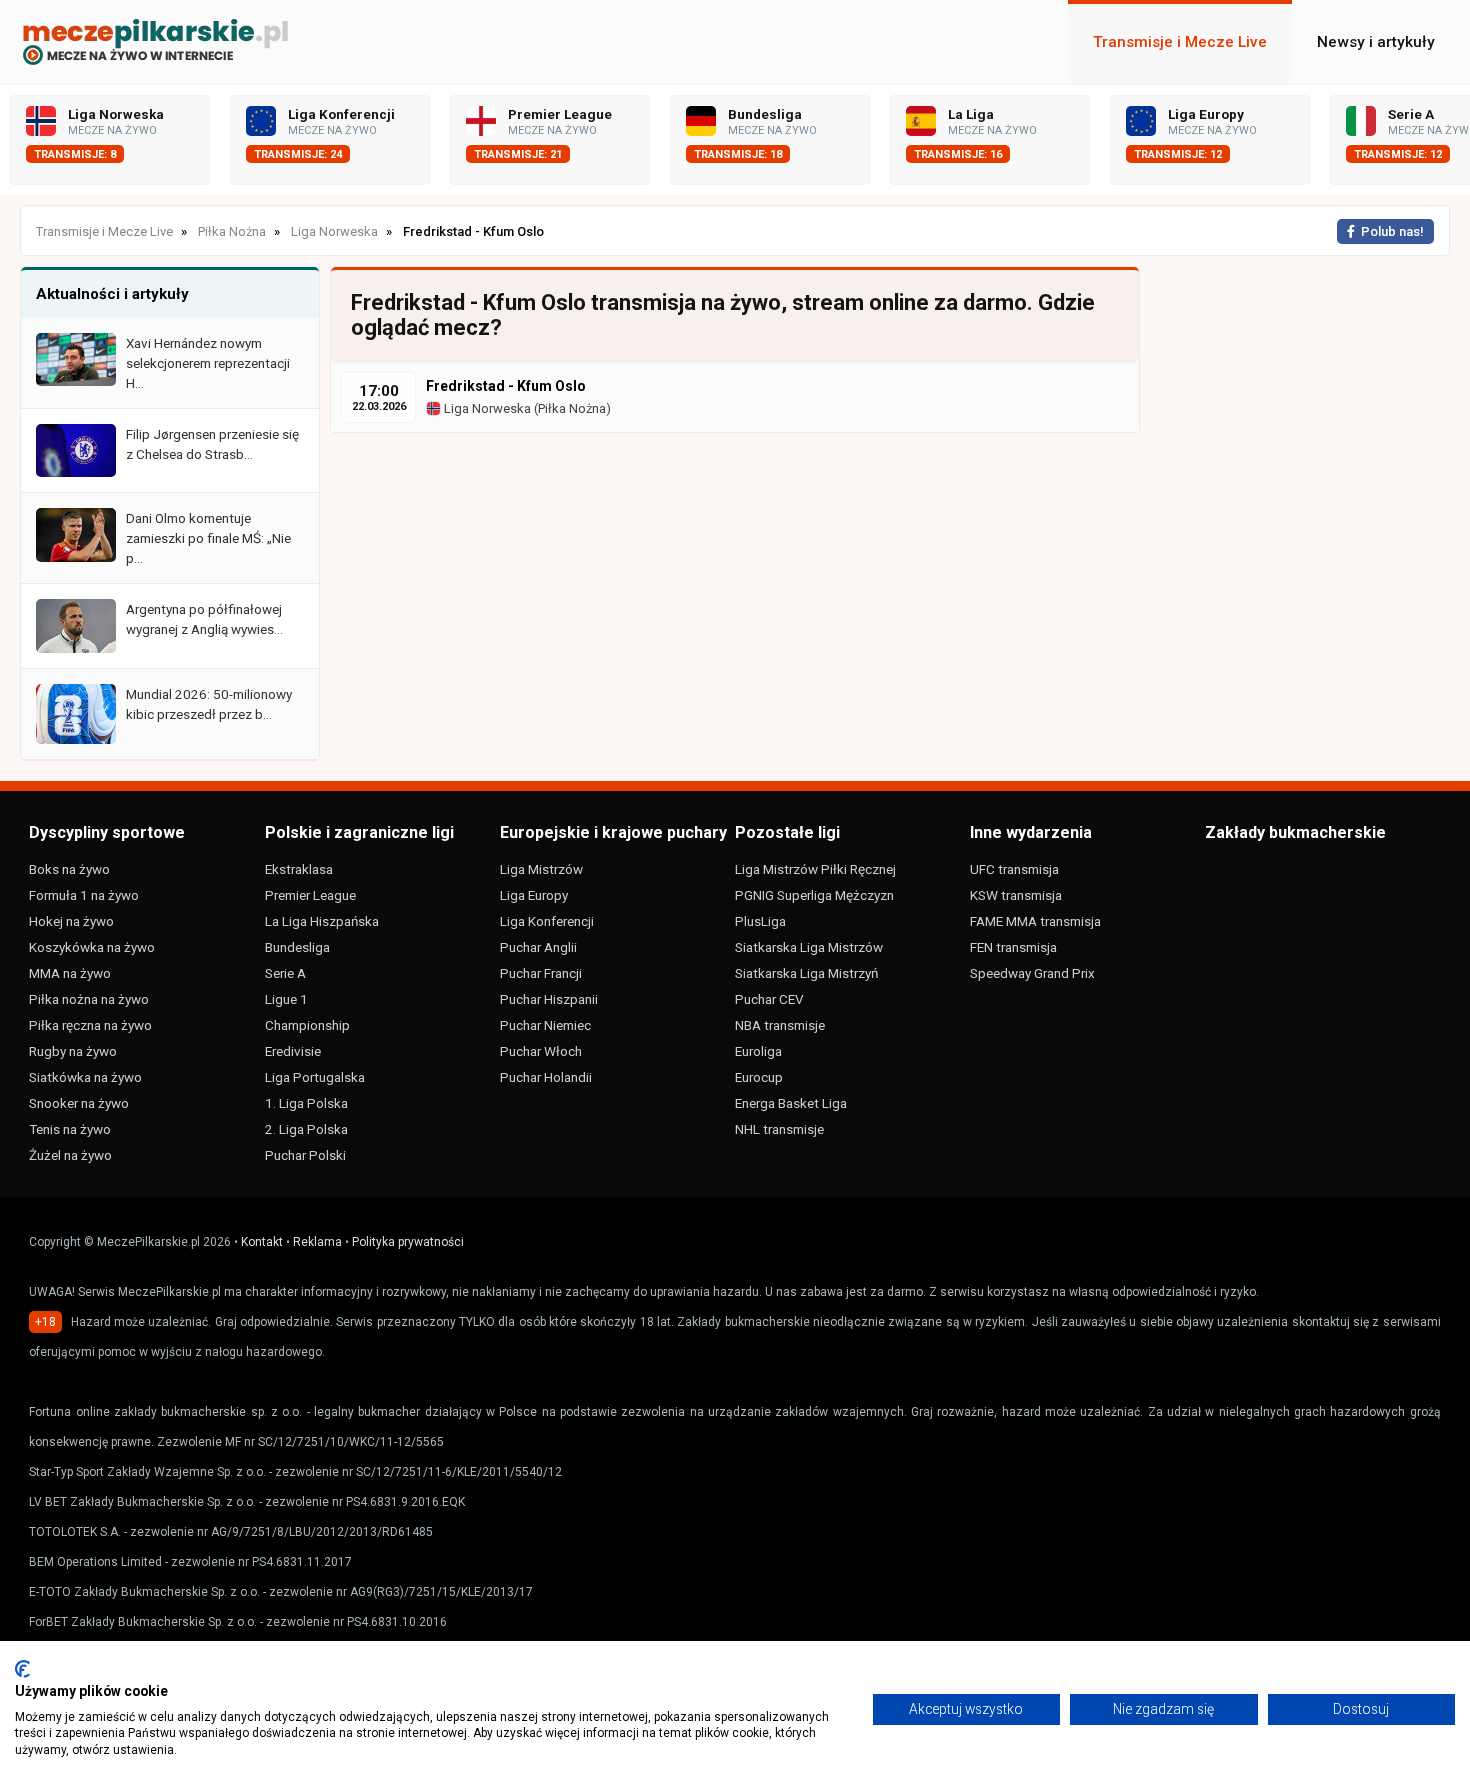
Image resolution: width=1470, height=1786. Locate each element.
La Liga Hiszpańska (322, 921)
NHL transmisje (779, 1129)
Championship (307, 1025)
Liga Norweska (486, 408)
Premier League (310, 895)
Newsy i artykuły (1376, 42)
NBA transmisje (780, 1025)
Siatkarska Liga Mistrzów (809, 947)
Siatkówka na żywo (85, 1077)
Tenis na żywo (70, 1129)
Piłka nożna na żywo (89, 999)
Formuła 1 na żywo (84, 895)
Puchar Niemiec (545, 1025)
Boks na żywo (69, 869)
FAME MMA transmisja (1035, 921)
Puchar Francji (541, 973)
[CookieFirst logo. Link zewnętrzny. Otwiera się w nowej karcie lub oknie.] (22, 1669)
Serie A (285, 973)
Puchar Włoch (541, 1051)
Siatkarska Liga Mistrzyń (806, 973)
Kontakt (262, 1242)
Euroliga (758, 1051)
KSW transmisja (1016, 895)
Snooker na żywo (79, 1103)
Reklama (317, 1242)
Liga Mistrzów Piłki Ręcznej (815, 869)
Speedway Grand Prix (1032, 973)
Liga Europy (534, 895)
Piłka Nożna (572, 408)
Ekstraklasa (299, 869)
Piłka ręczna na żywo (90, 1025)
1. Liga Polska (306, 1103)
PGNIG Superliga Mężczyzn (814, 895)
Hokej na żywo (71, 921)
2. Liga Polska (306, 1129)
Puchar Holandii (546, 1077)
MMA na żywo (70, 973)
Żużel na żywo (70, 1155)
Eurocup (759, 1077)
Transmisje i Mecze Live (1180, 42)
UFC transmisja (1014, 869)
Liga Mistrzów (541, 869)
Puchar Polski (305, 1155)
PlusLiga (760, 921)
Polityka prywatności (408, 1242)
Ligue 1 (286, 999)
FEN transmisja (1013, 947)
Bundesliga (297, 947)
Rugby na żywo (73, 1051)
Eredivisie (293, 1051)
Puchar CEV (769, 999)
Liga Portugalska (315, 1077)
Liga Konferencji (547, 921)
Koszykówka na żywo (92, 947)
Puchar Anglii (538, 947)
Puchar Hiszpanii (549, 999)
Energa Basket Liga (791, 1103)
